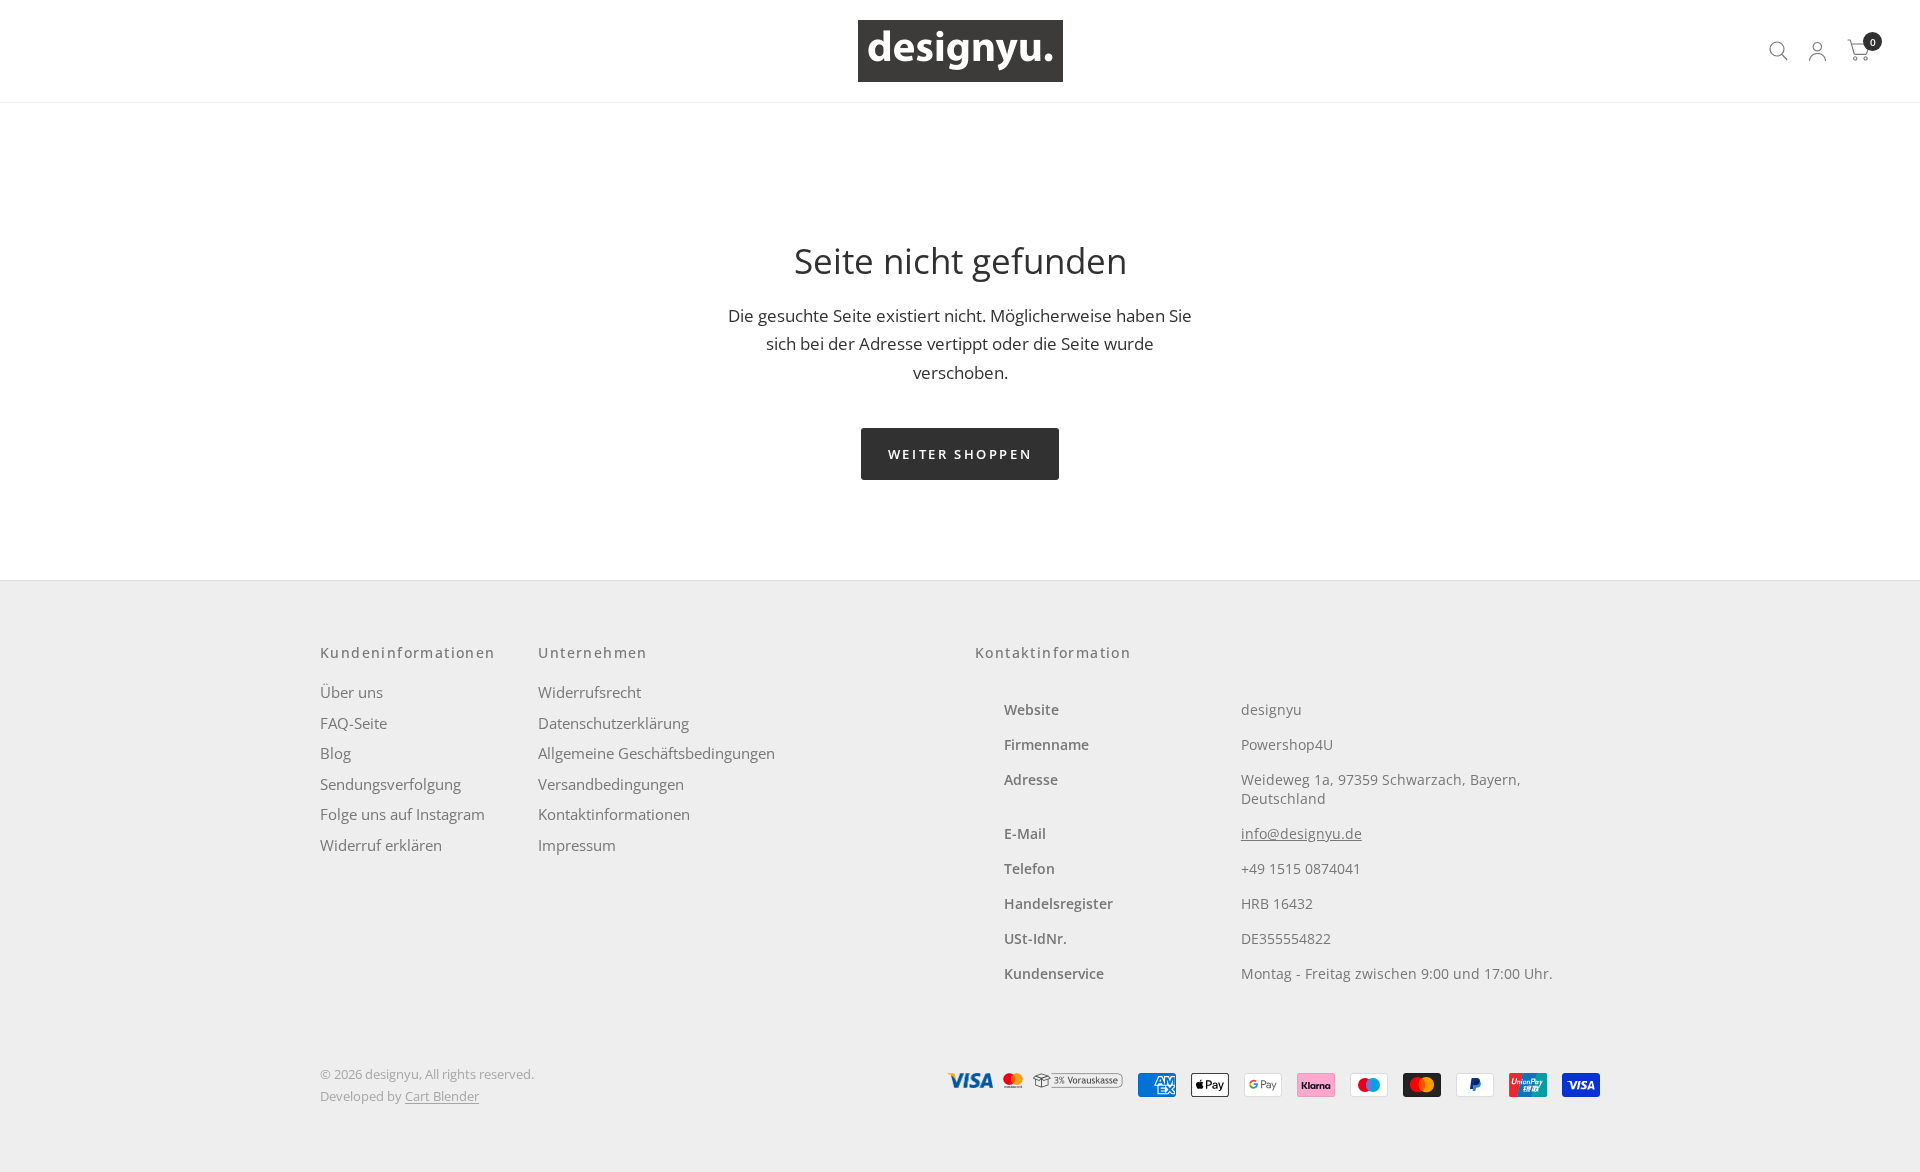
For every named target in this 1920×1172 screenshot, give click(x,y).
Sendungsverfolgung (390, 784)
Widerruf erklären (381, 845)
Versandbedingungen (611, 784)
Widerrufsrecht (589, 692)
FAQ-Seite (353, 723)
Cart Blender (442, 1096)
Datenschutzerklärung (613, 723)
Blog (335, 753)
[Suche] (1778, 51)
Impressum (577, 845)
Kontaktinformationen (614, 814)
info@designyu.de (1301, 833)
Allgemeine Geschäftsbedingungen (656, 753)
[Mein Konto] (1817, 51)
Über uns (351, 692)
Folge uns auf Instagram (402, 814)
